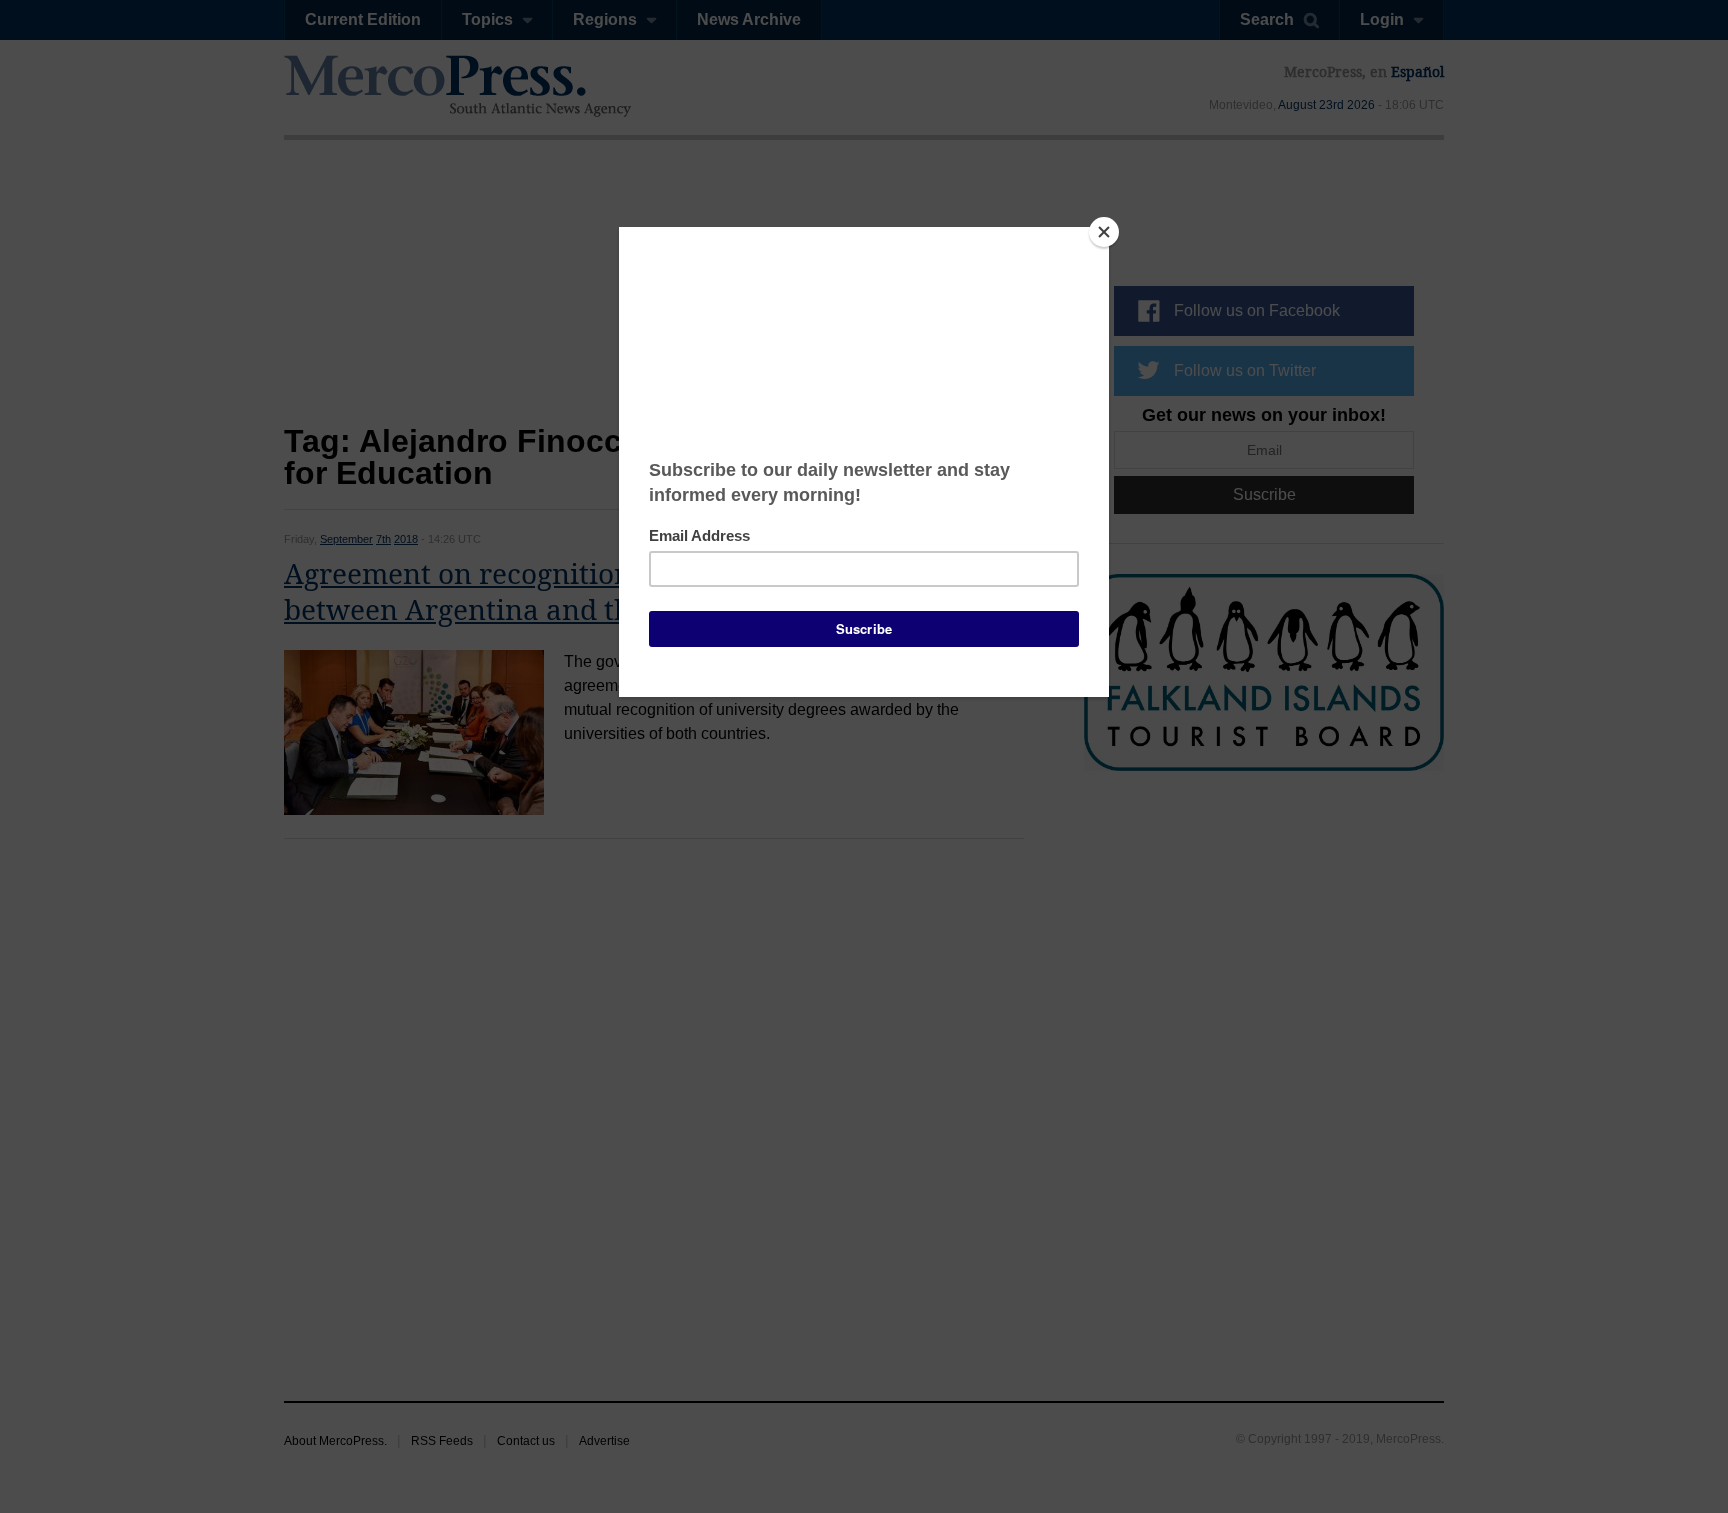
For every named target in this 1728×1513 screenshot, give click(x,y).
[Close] (1104, 232)
